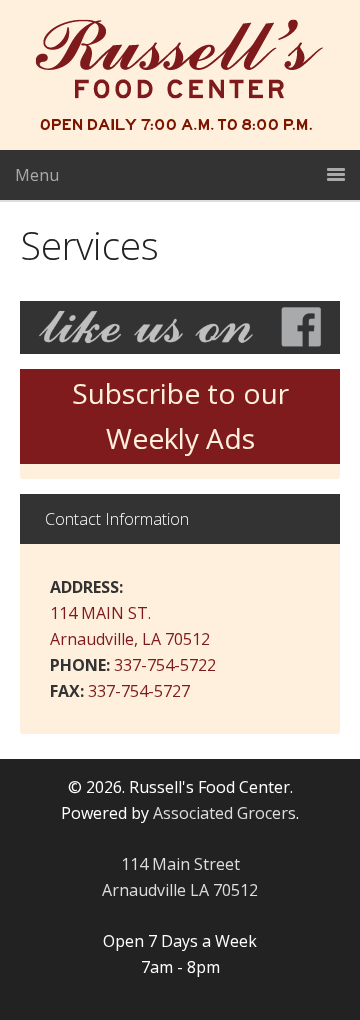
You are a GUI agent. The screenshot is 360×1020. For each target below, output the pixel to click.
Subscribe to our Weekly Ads (180, 416)
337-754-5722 (165, 665)
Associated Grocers (224, 813)
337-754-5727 (139, 691)
